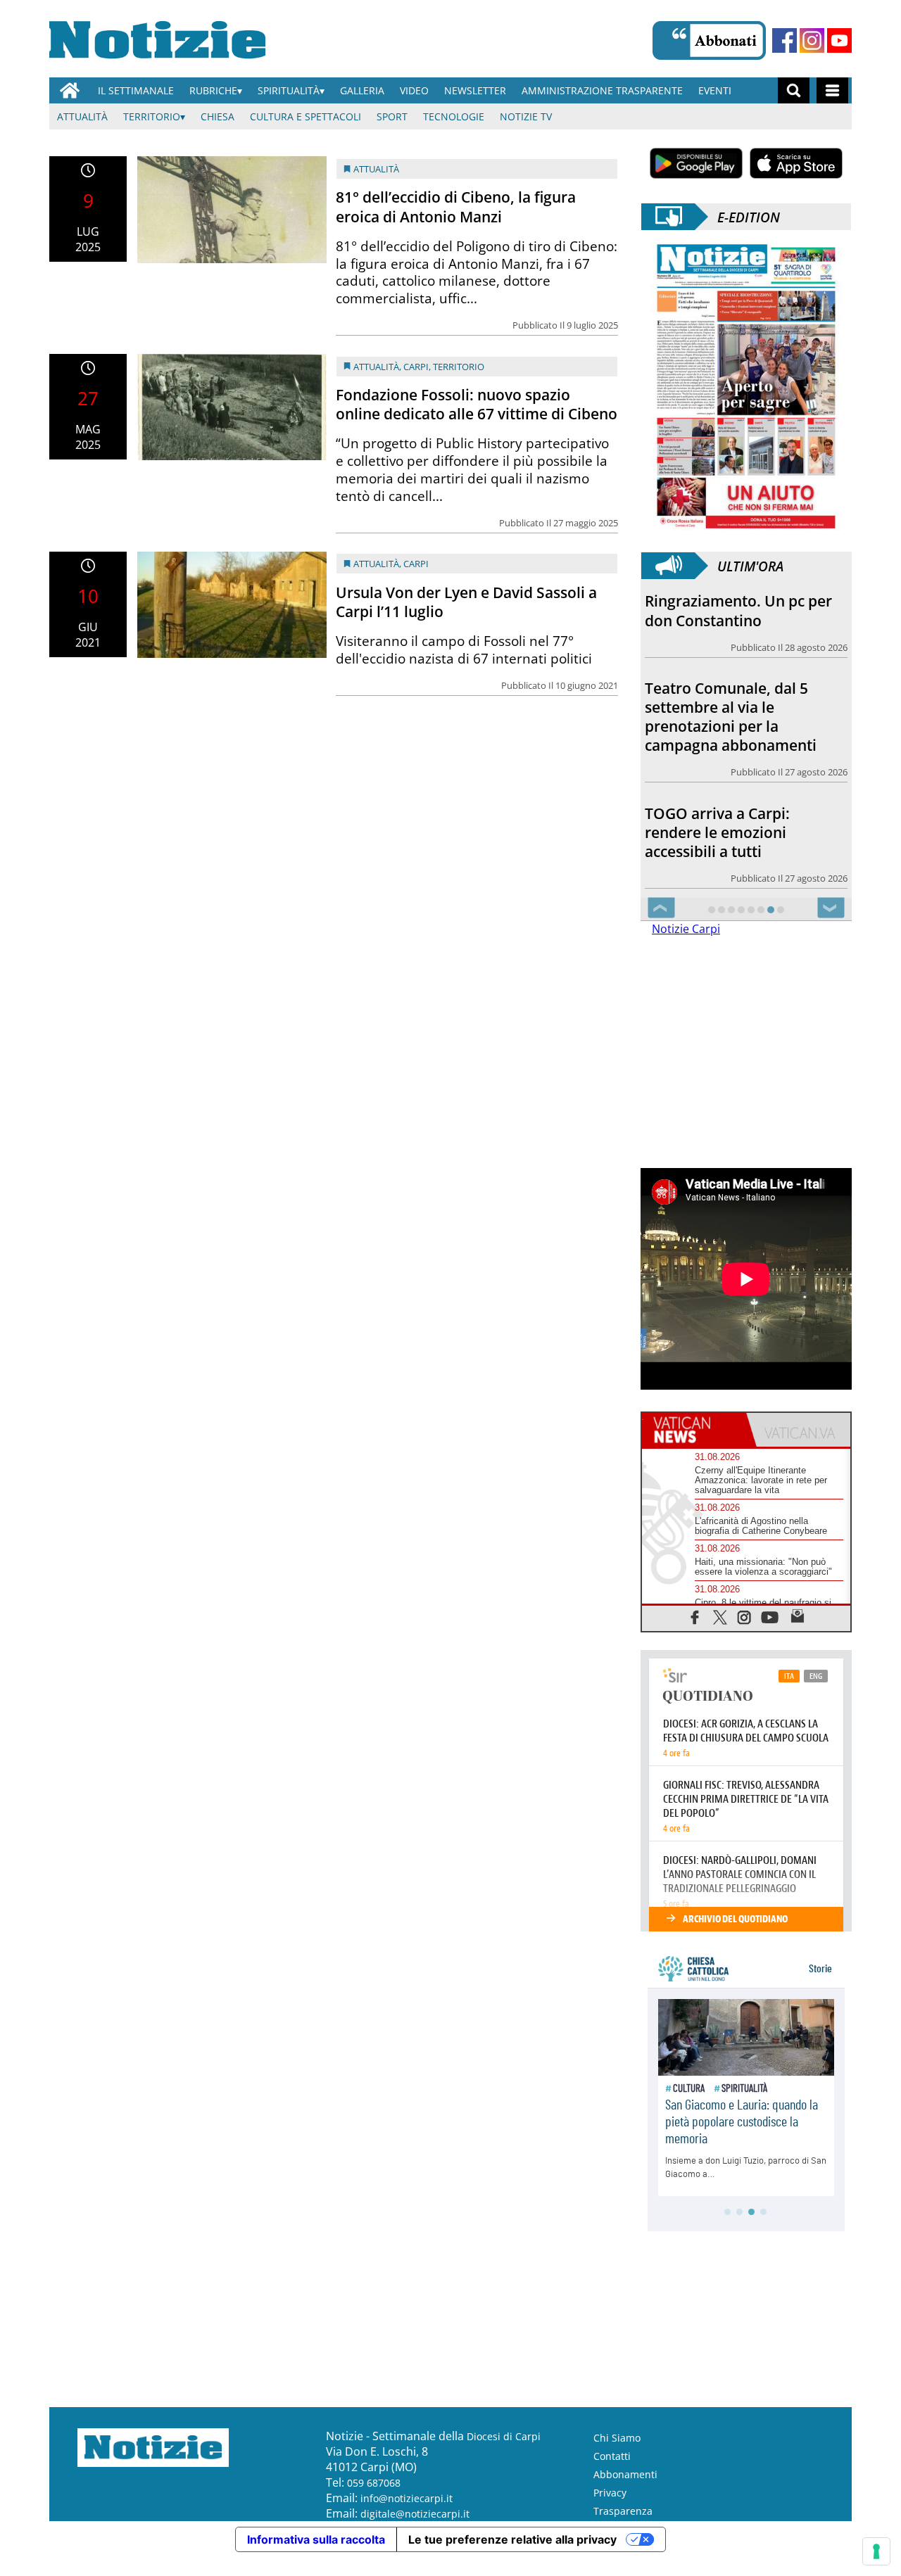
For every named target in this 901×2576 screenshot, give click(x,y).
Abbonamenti (625, 2474)
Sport (392, 116)
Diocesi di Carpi (504, 2436)
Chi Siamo (617, 2438)
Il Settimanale (136, 90)
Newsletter (475, 90)
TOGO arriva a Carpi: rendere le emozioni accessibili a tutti (717, 832)
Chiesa (218, 116)
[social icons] (695, 1617)
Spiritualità (289, 90)
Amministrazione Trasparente (602, 90)
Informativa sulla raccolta (316, 2539)
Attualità (82, 116)
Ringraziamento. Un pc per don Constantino (738, 610)
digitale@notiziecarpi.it (415, 2514)
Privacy (610, 2493)
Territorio (152, 116)
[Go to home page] (70, 90)
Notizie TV (526, 116)
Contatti (612, 2456)
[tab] (694, 1430)
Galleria (362, 90)
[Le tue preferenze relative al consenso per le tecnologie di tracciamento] (876, 2551)
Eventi (715, 90)
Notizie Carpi (686, 929)
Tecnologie (454, 116)
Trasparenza (623, 2511)
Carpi (416, 367)
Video (414, 90)
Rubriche (213, 90)
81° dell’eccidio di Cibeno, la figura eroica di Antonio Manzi (456, 207)
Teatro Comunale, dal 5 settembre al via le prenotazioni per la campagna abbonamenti (731, 717)
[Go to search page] (794, 90)
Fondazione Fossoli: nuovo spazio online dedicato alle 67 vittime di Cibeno (477, 404)
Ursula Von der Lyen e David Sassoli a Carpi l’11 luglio (466, 602)
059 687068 (374, 2483)
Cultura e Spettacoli (305, 116)
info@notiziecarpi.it (407, 2498)
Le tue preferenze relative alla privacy (512, 2539)
